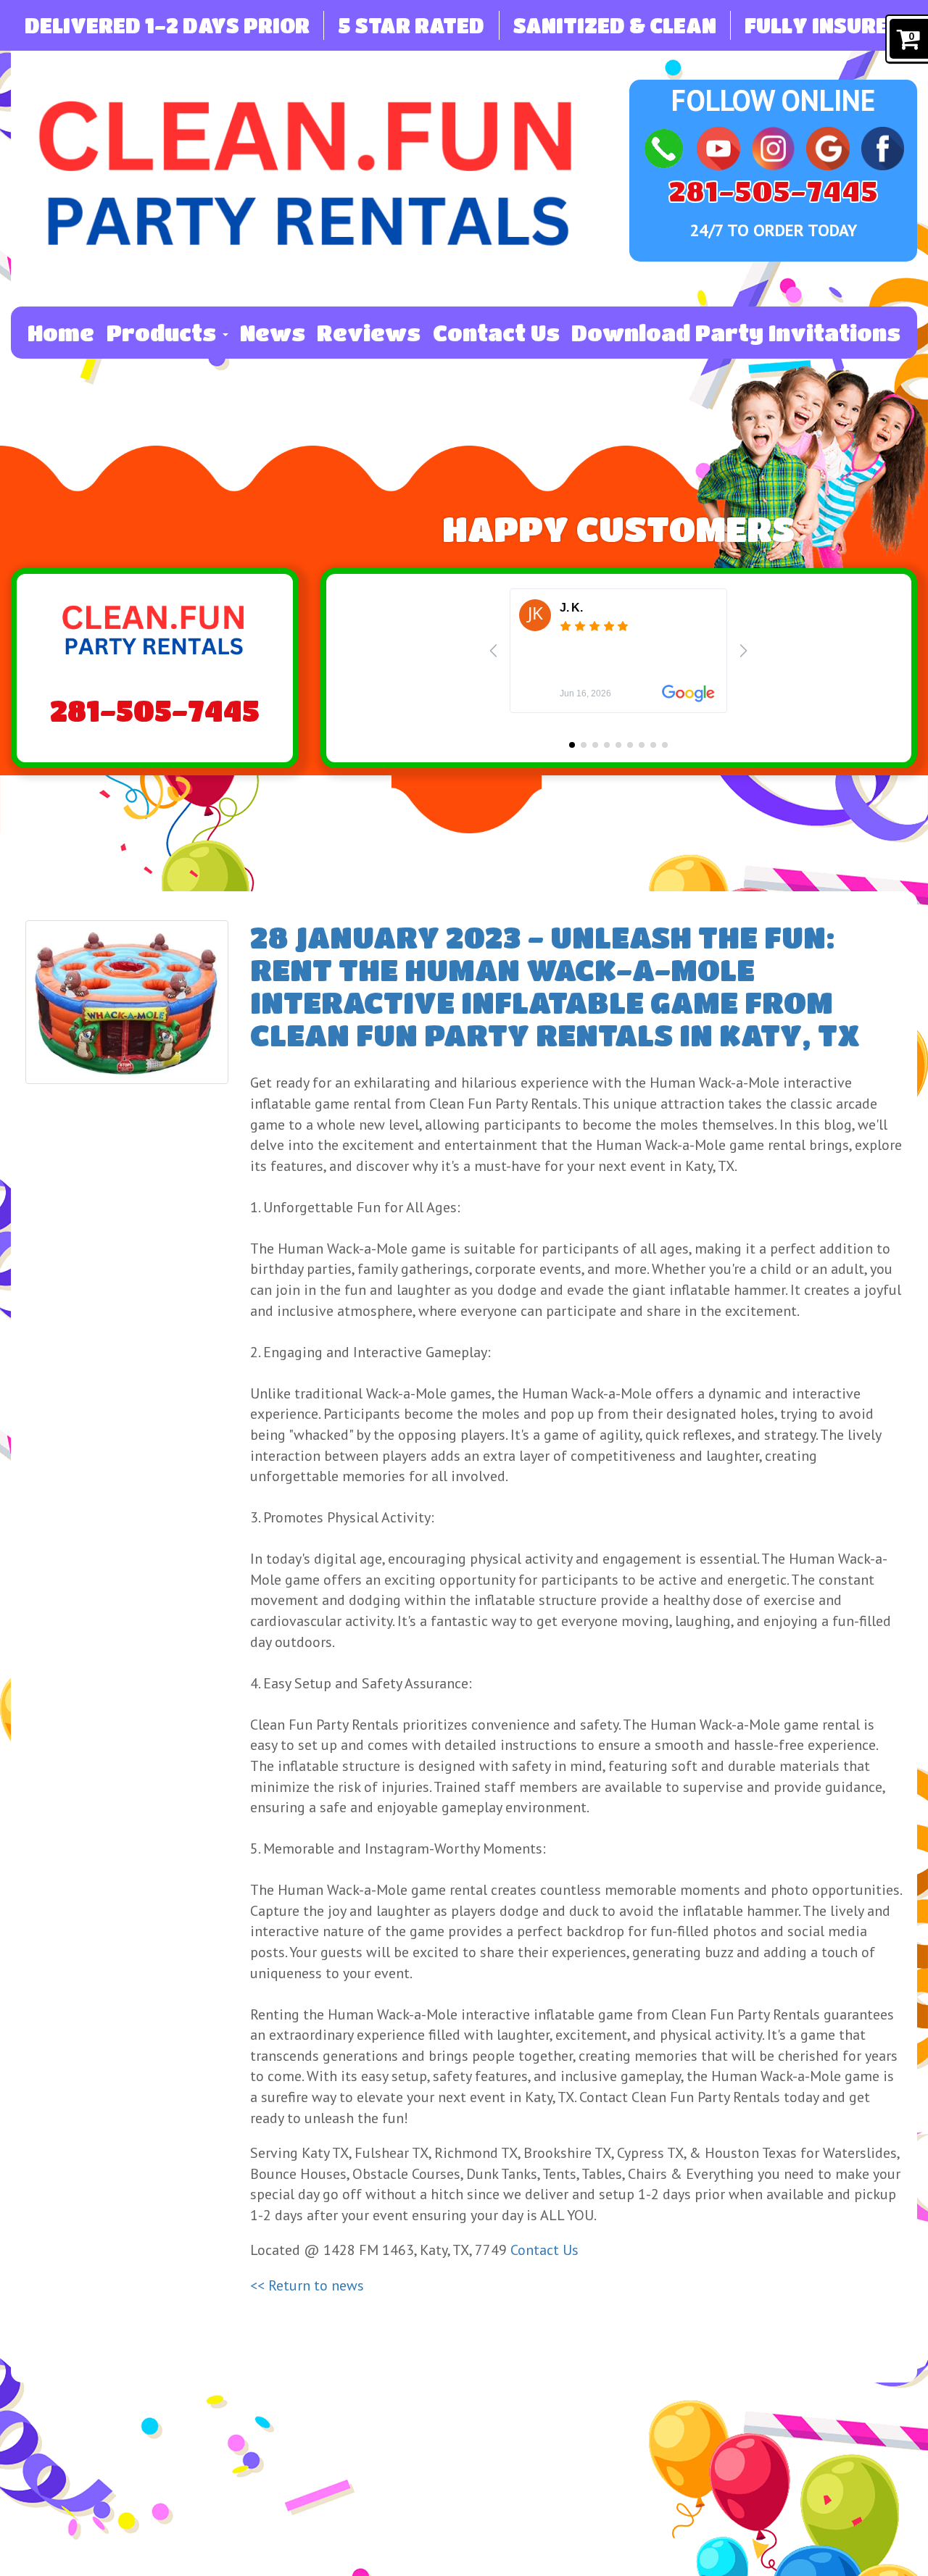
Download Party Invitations (736, 333)
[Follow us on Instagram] (773, 147)
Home (61, 333)
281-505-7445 (773, 191)
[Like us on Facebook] (883, 147)
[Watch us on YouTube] (718, 147)
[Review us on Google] (828, 147)
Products (164, 333)
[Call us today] (664, 147)
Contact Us (496, 333)
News (273, 333)
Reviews (369, 333)
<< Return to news (307, 2285)
